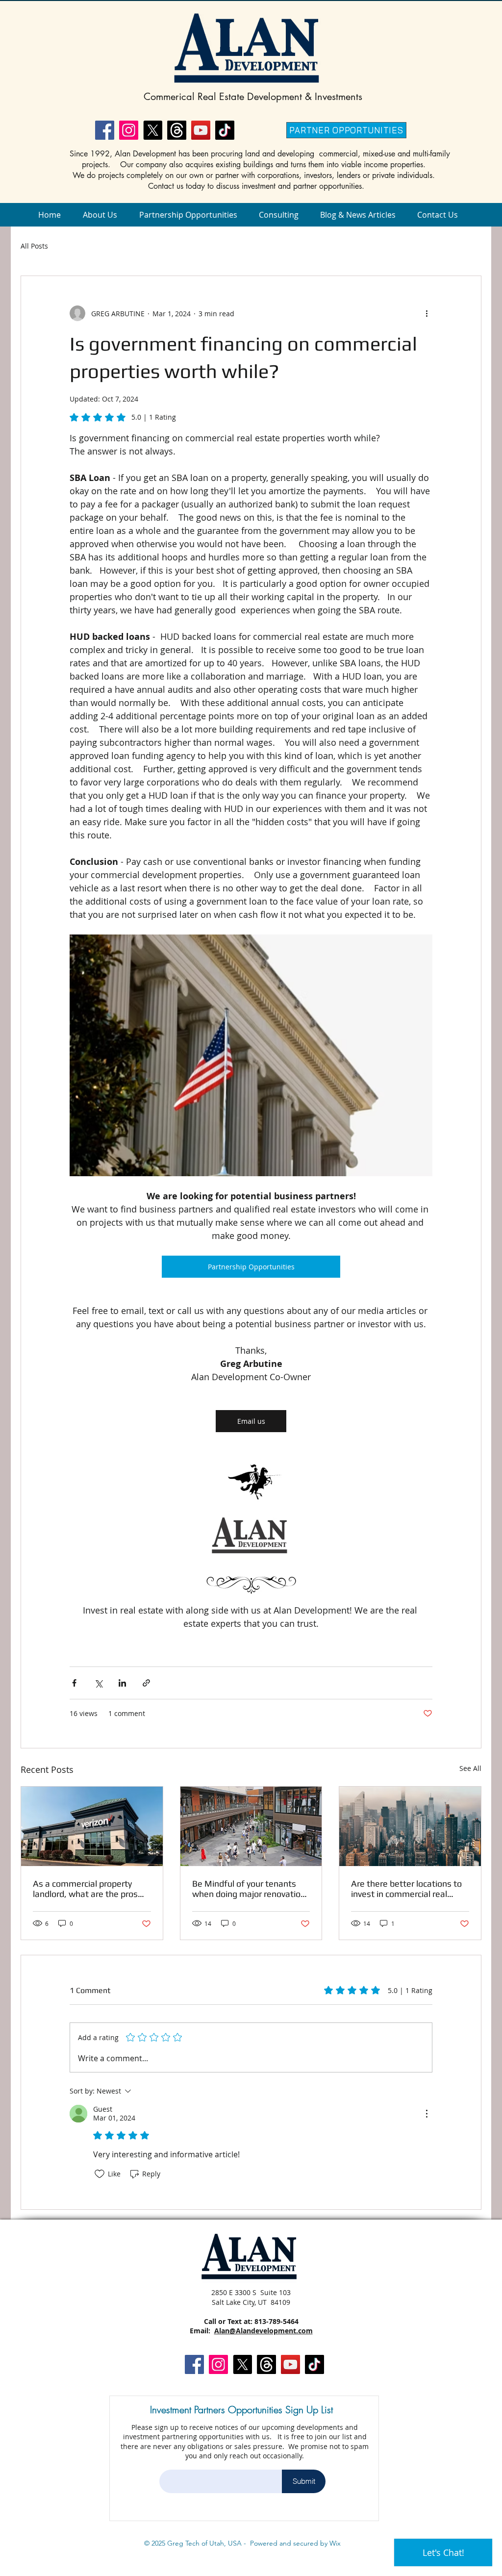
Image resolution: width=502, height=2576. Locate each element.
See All (470, 1768)
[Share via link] (146, 1683)
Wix (335, 2543)
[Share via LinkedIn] (122, 1683)
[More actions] (427, 313)
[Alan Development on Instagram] (129, 130)
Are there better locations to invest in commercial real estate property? (406, 1889)
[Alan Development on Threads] (177, 130)
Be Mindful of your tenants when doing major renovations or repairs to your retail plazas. (251, 1889)
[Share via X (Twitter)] (98, 1683)
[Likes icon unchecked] (100, 2174)
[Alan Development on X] (153, 130)
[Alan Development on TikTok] (225, 130)
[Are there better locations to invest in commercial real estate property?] (410, 1826)
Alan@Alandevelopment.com (264, 2331)
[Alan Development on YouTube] (201, 130)
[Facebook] (105, 130)
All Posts (34, 246)
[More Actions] (427, 2114)
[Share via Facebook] (74, 1683)
